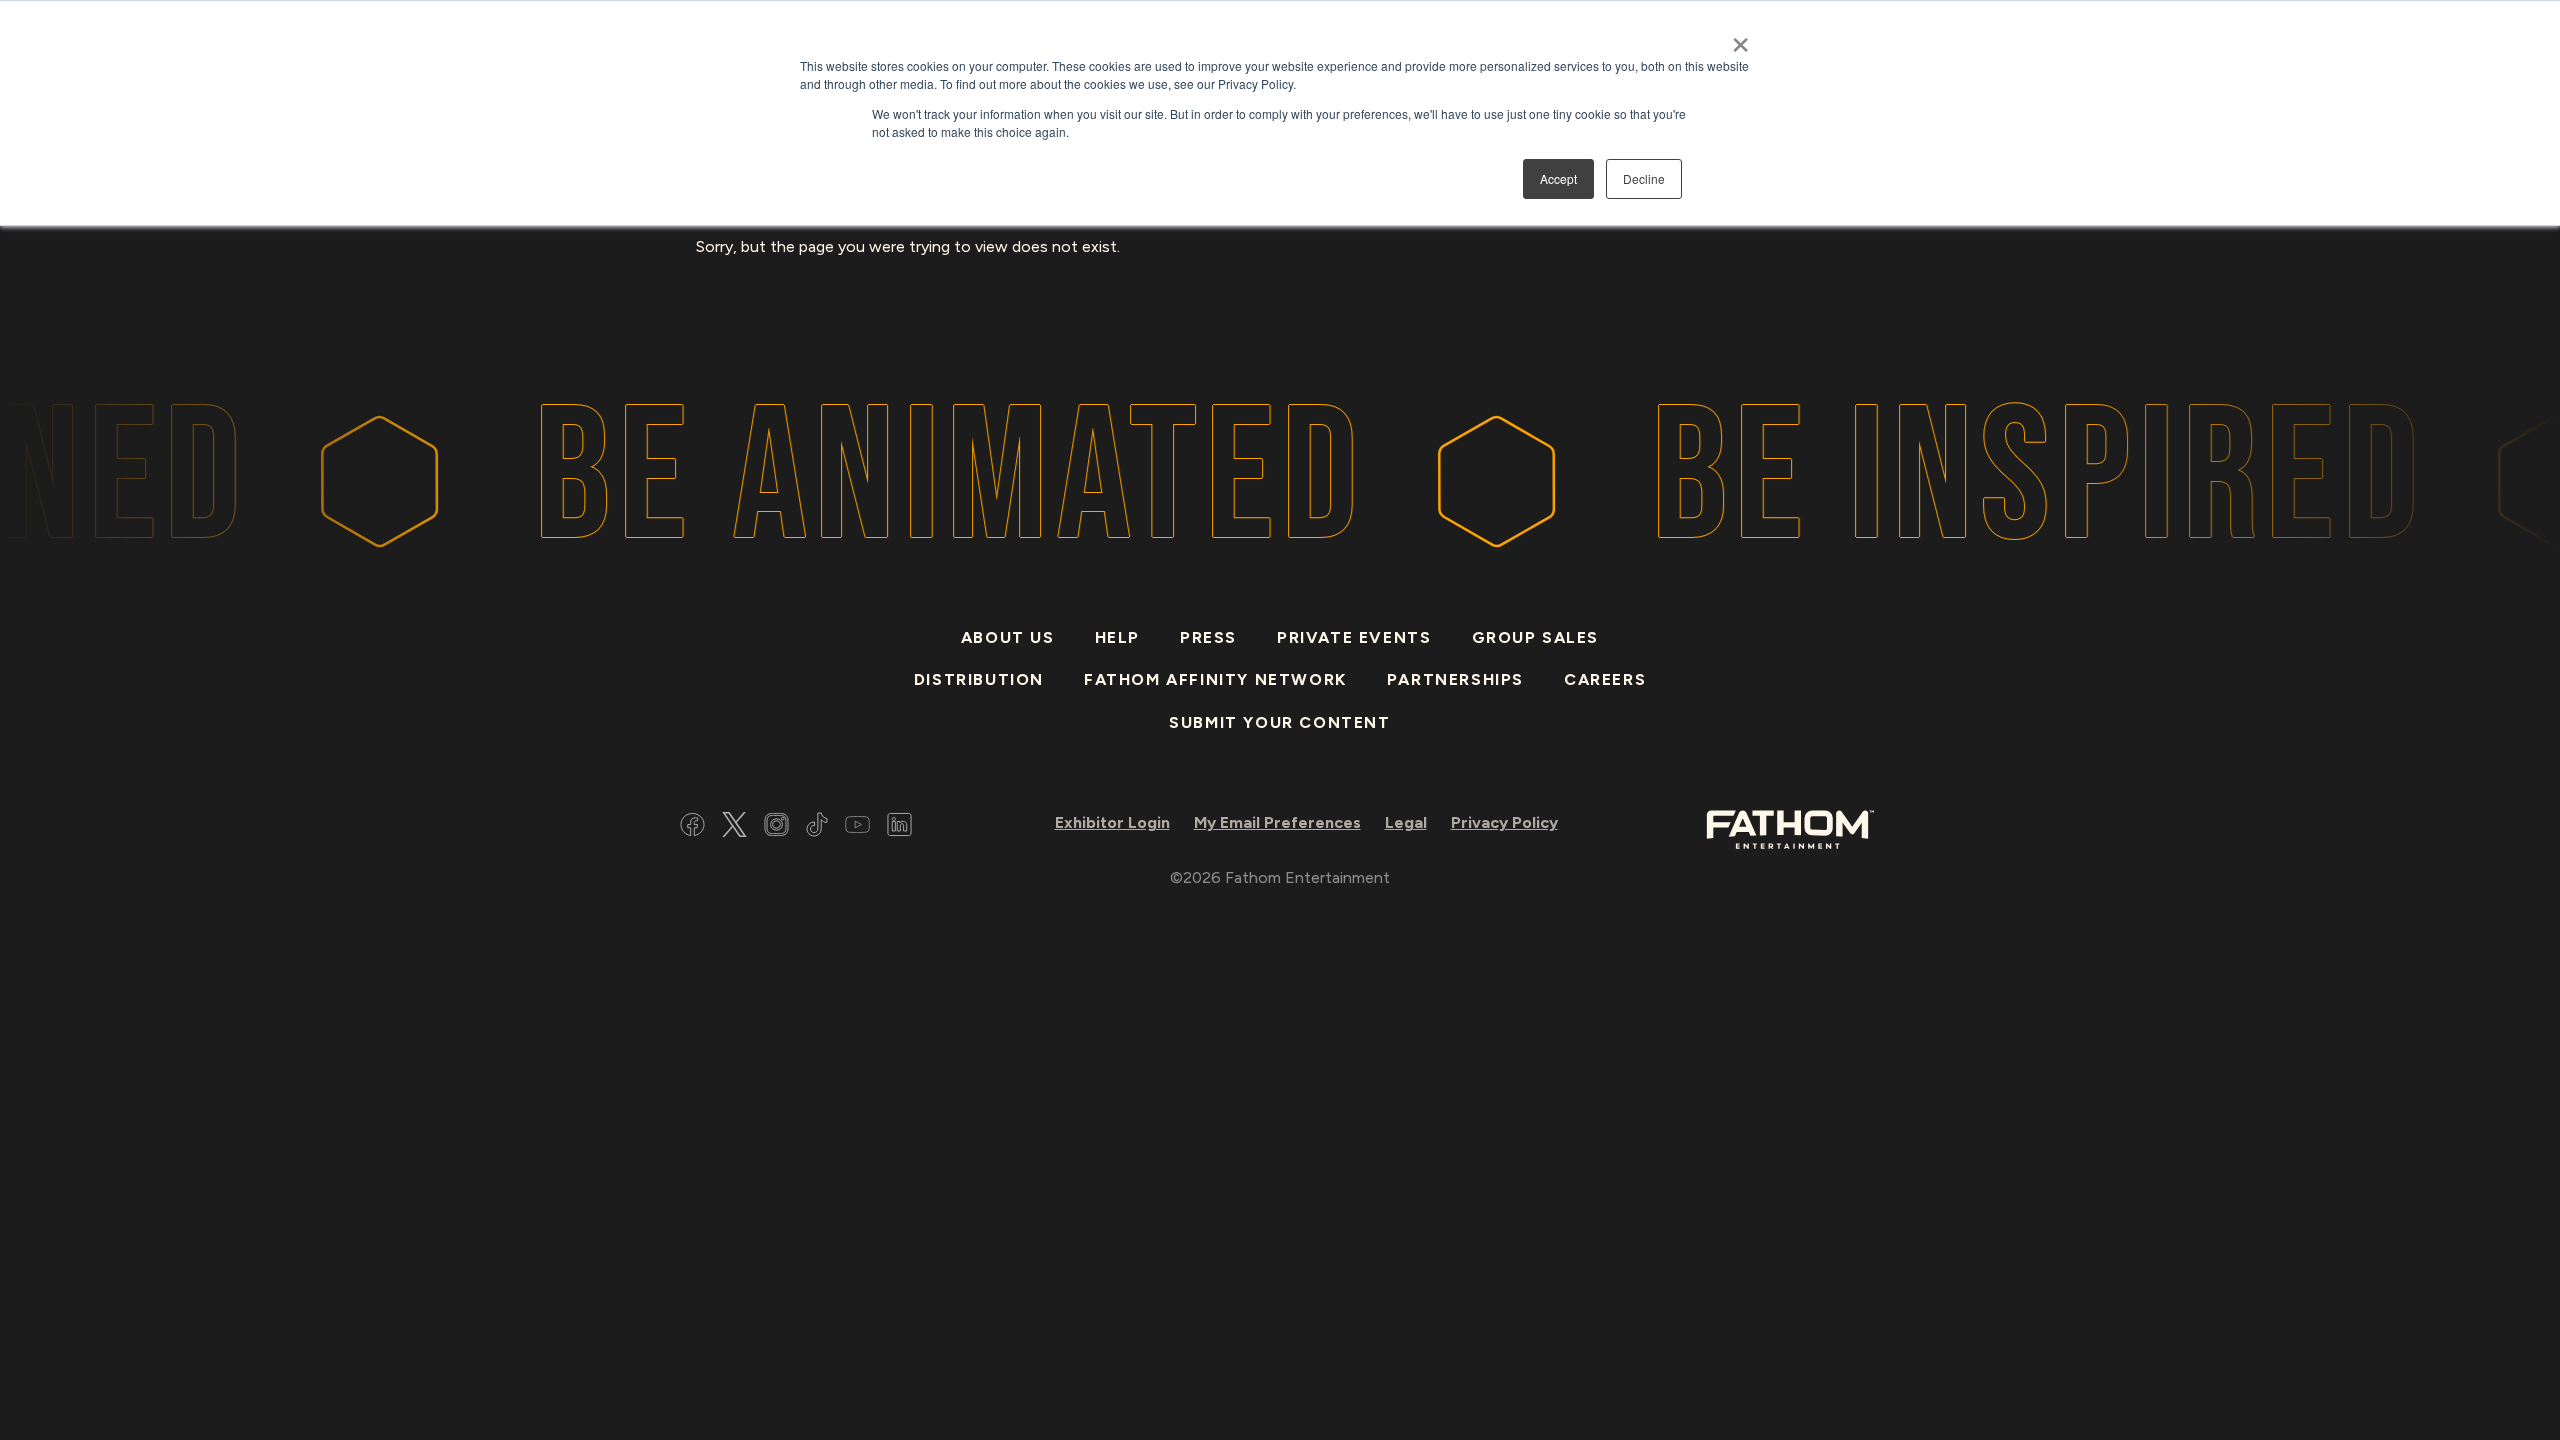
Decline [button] (1644, 178)
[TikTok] (817, 827)
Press (1208, 637)
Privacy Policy (1504, 822)
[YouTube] (857, 827)
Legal (1406, 822)
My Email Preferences (1277, 822)
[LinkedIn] (899, 827)
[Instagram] (776, 827)
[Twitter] (734, 827)
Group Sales (1536, 637)
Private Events (1354, 637)
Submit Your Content (1279, 722)
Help (1117, 637)
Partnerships (1455, 679)
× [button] (1740, 38)
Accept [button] (1558, 178)
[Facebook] (692, 827)
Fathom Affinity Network (1215, 679)
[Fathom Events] (1790, 827)
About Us (1008, 637)
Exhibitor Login (1112, 822)
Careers (1605, 679)
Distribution (979, 679)
